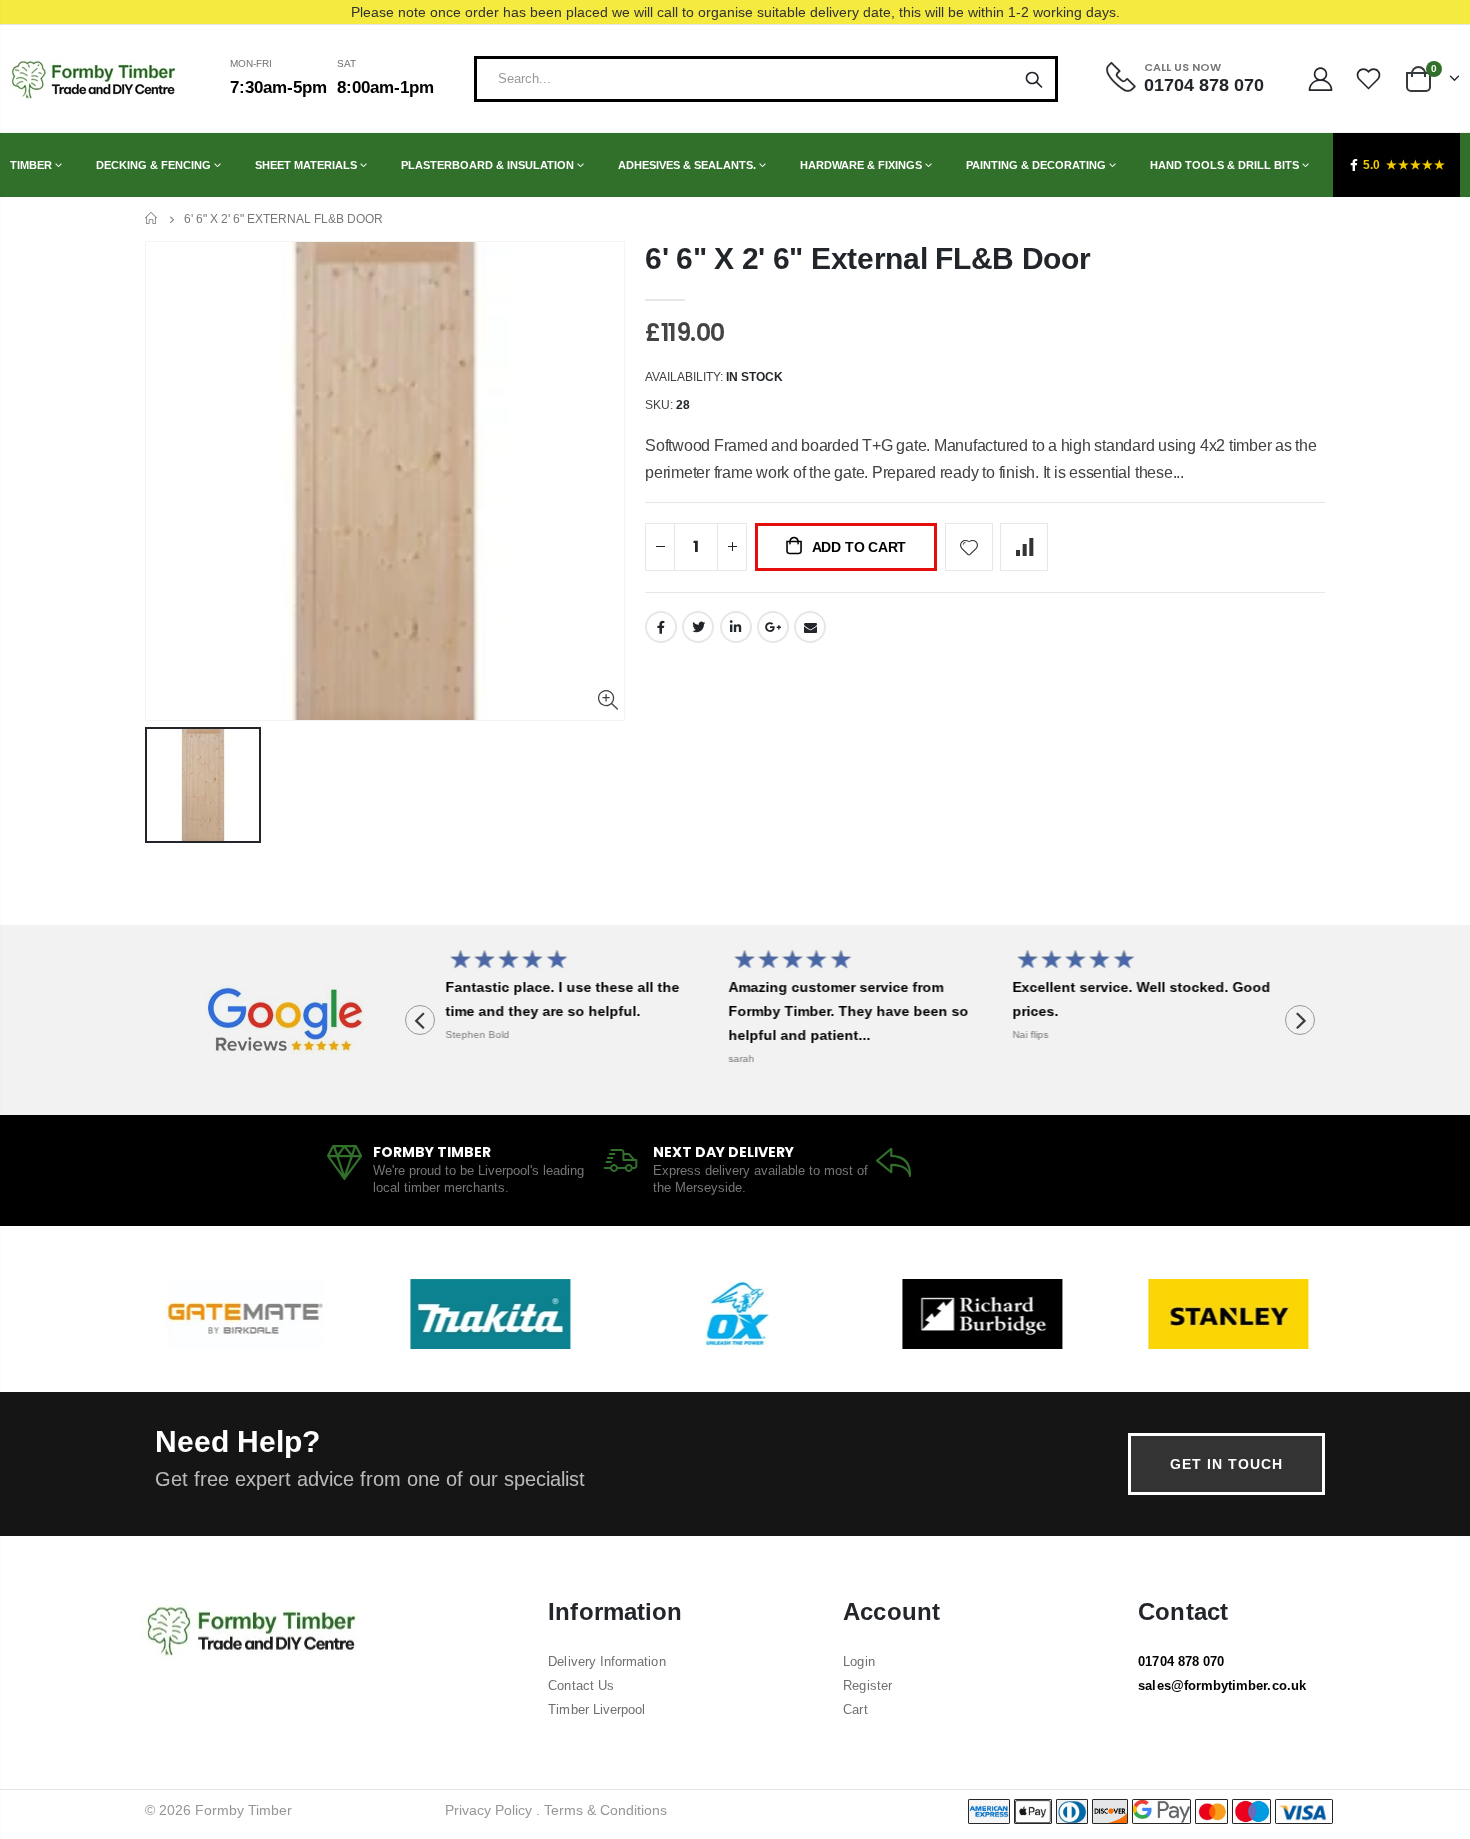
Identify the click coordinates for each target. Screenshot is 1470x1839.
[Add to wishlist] (969, 547)
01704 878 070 (1181, 1661)
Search (1034, 79)
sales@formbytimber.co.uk (1222, 1685)
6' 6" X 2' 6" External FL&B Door (867, 258)
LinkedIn (736, 627)
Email (810, 627)
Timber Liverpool (596, 1709)
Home (152, 218)
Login (858, 1661)
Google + (773, 627)
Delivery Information (606, 1661)
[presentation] (420, 1020)
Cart (855, 1709)
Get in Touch (1226, 1464)
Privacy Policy (488, 1810)
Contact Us (581, 1685)
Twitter (698, 627)
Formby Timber (243, 1810)
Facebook (661, 627)
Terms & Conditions (605, 1810)
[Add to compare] (1024, 547)
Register (867, 1685)
